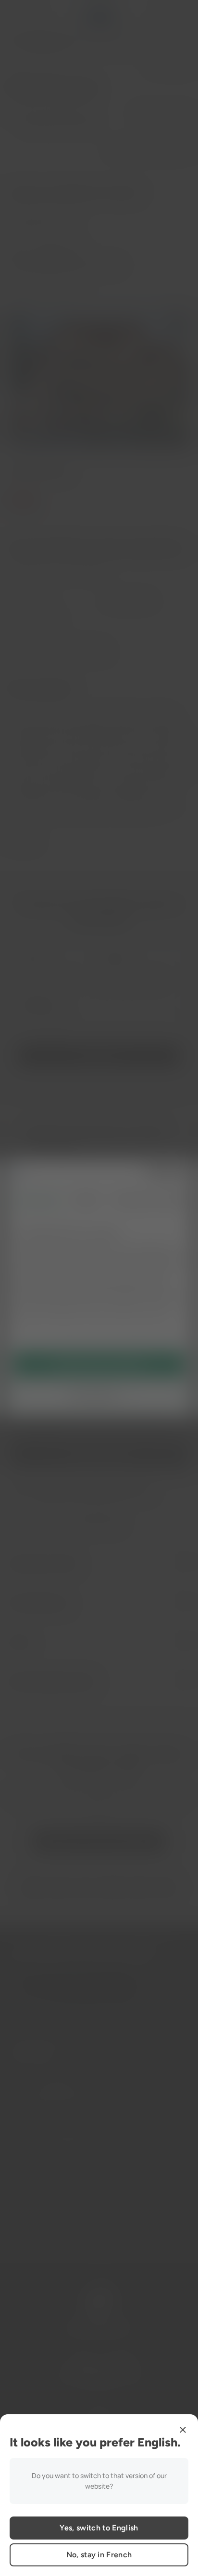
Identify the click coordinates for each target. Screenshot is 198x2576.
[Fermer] (183, 2430)
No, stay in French (99, 2555)
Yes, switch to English (99, 2528)
